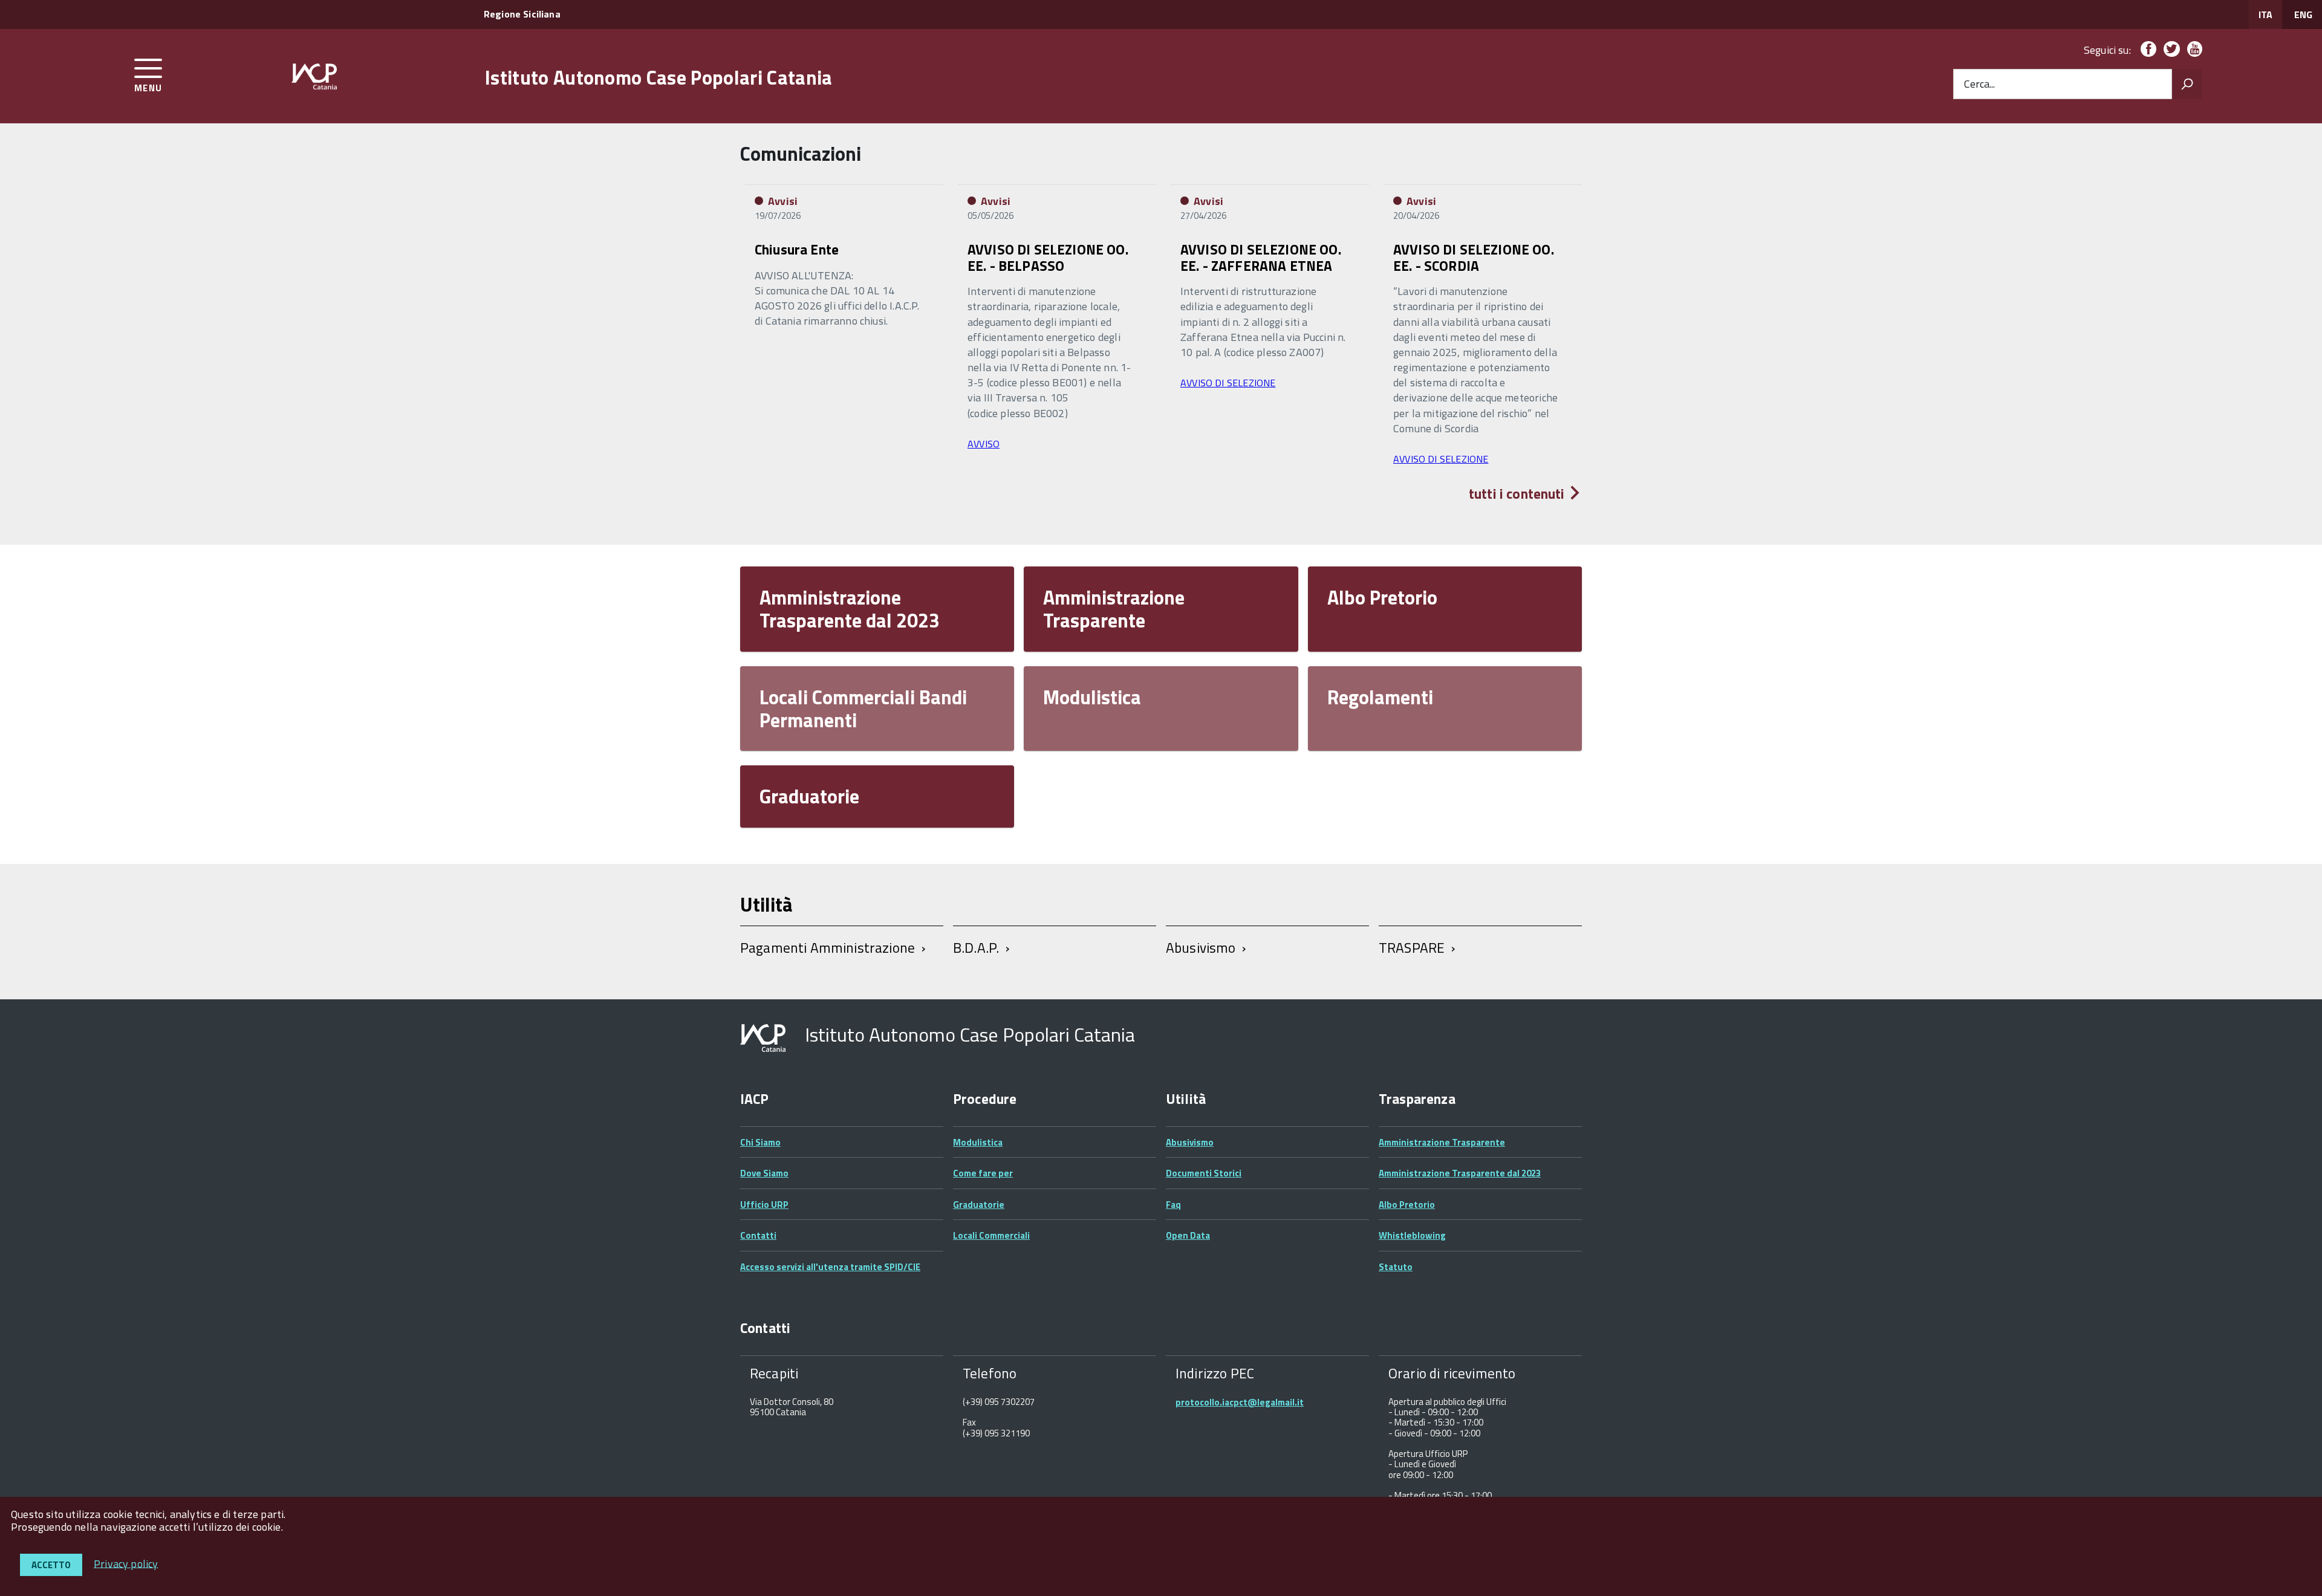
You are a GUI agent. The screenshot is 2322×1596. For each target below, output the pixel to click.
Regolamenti (1380, 697)
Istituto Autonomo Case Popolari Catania (659, 77)
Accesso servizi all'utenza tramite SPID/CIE (830, 1267)
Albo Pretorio (1382, 597)
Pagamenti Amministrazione (828, 948)
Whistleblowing (1412, 1235)
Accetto (51, 1565)
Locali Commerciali (991, 1235)
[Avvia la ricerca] (2187, 84)
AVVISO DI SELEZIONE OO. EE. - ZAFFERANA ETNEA (1261, 257)
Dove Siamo (764, 1173)
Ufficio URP (764, 1205)
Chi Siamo (760, 1142)
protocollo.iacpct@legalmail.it (1240, 1402)
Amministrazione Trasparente (1114, 609)
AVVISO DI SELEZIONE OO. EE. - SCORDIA (1474, 257)
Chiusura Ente (797, 249)
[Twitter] (2169, 50)
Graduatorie (809, 796)
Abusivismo (1201, 948)
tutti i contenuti (1518, 494)
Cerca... (1979, 84)
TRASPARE (1412, 948)
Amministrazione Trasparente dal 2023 (850, 609)
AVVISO (984, 444)
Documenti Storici (1204, 1173)
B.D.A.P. (976, 948)
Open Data (1188, 1235)
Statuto (1396, 1267)
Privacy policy (126, 1563)
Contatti (758, 1235)
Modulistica (1092, 697)
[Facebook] (2146, 50)
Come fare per (983, 1173)
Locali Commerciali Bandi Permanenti (863, 709)
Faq (1173, 1205)
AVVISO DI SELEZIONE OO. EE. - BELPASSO (1048, 257)
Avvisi (783, 201)
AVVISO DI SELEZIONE (1228, 383)
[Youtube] (2192, 50)
